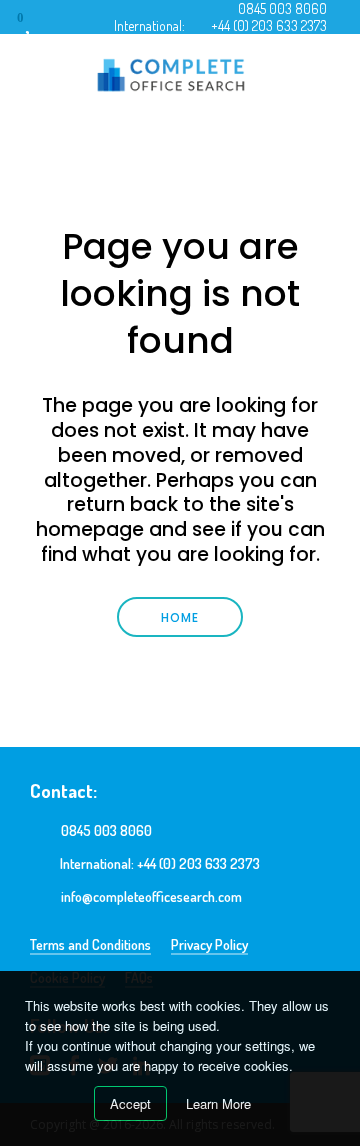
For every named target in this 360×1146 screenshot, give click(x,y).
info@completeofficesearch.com (151, 896)
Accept (130, 1103)
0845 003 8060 (282, 8)
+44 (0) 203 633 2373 (269, 25)
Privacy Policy (209, 944)
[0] (39, 24)
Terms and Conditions (90, 944)
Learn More (218, 1103)
